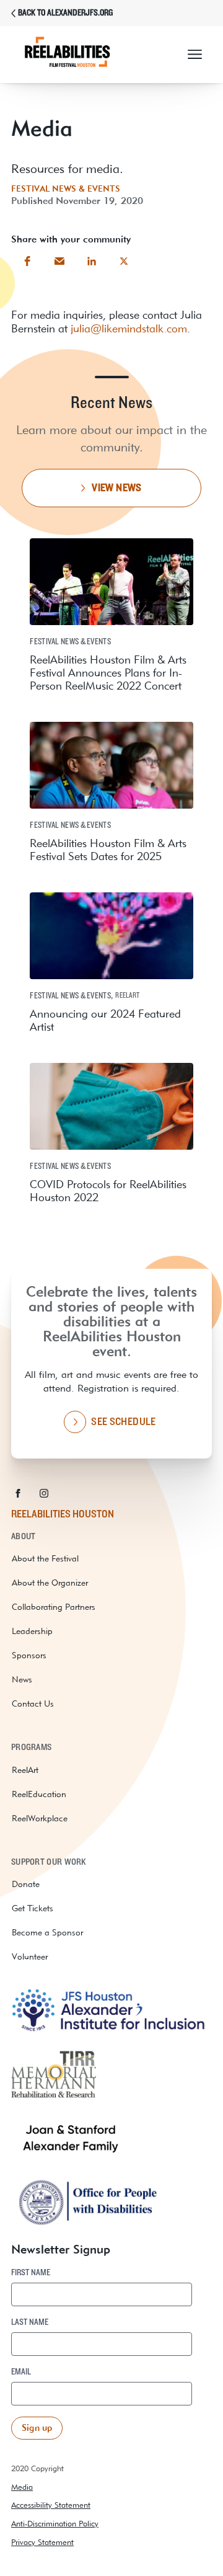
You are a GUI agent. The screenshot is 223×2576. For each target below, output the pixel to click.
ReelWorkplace (40, 1818)
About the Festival (45, 1558)
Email (21, 2372)
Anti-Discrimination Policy (55, 2524)
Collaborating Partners (54, 1607)
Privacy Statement (42, 2542)
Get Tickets (33, 1908)
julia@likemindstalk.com (129, 328)
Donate (26, 1884)
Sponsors (29, 1655)
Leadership (32, 1631)
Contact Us (33, 1703)
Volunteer (30, 1956)
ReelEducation (39, 1794)
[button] (195, 55)
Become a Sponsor (47, 1932)
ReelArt (25, 1770)
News (22, 1679)
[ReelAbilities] (79, 55)
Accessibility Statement (51, 2505)
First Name (31, 2273)
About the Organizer (50, 1583)
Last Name (30, 2322)
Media (22, 2487)
